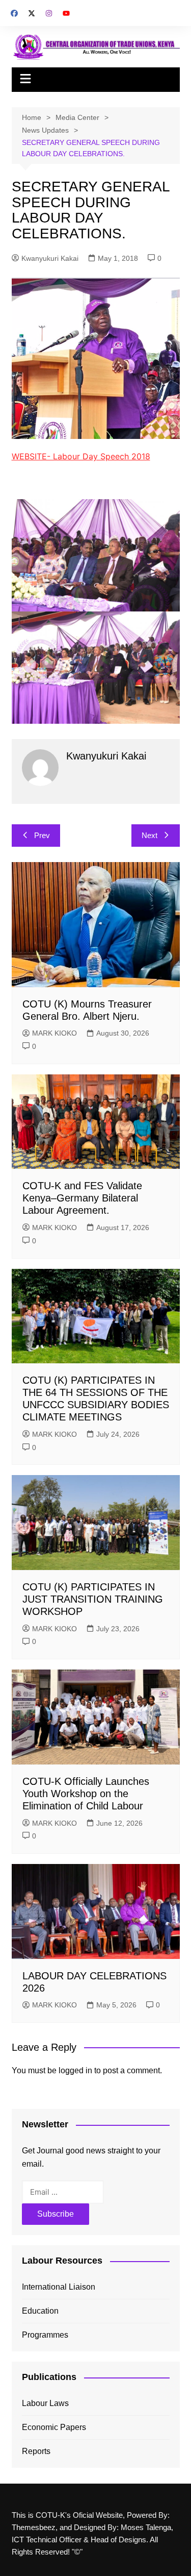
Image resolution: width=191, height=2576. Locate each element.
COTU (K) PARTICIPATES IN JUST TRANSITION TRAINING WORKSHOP (93, 1599)
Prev (42, 835)
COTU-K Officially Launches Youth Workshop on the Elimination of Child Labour (86, 1794)
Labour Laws (45, 2403)
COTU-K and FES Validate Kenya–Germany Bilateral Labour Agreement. (82, 1198)
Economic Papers (54, 2427)
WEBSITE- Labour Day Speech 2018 (81, 456)
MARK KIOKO (54, 1033)
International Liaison (59, 2287)
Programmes (45, 2335)
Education (40, 2311)
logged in (75, 2070)
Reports (36, 2451)
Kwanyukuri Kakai (50, 258)
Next (149, 835)
